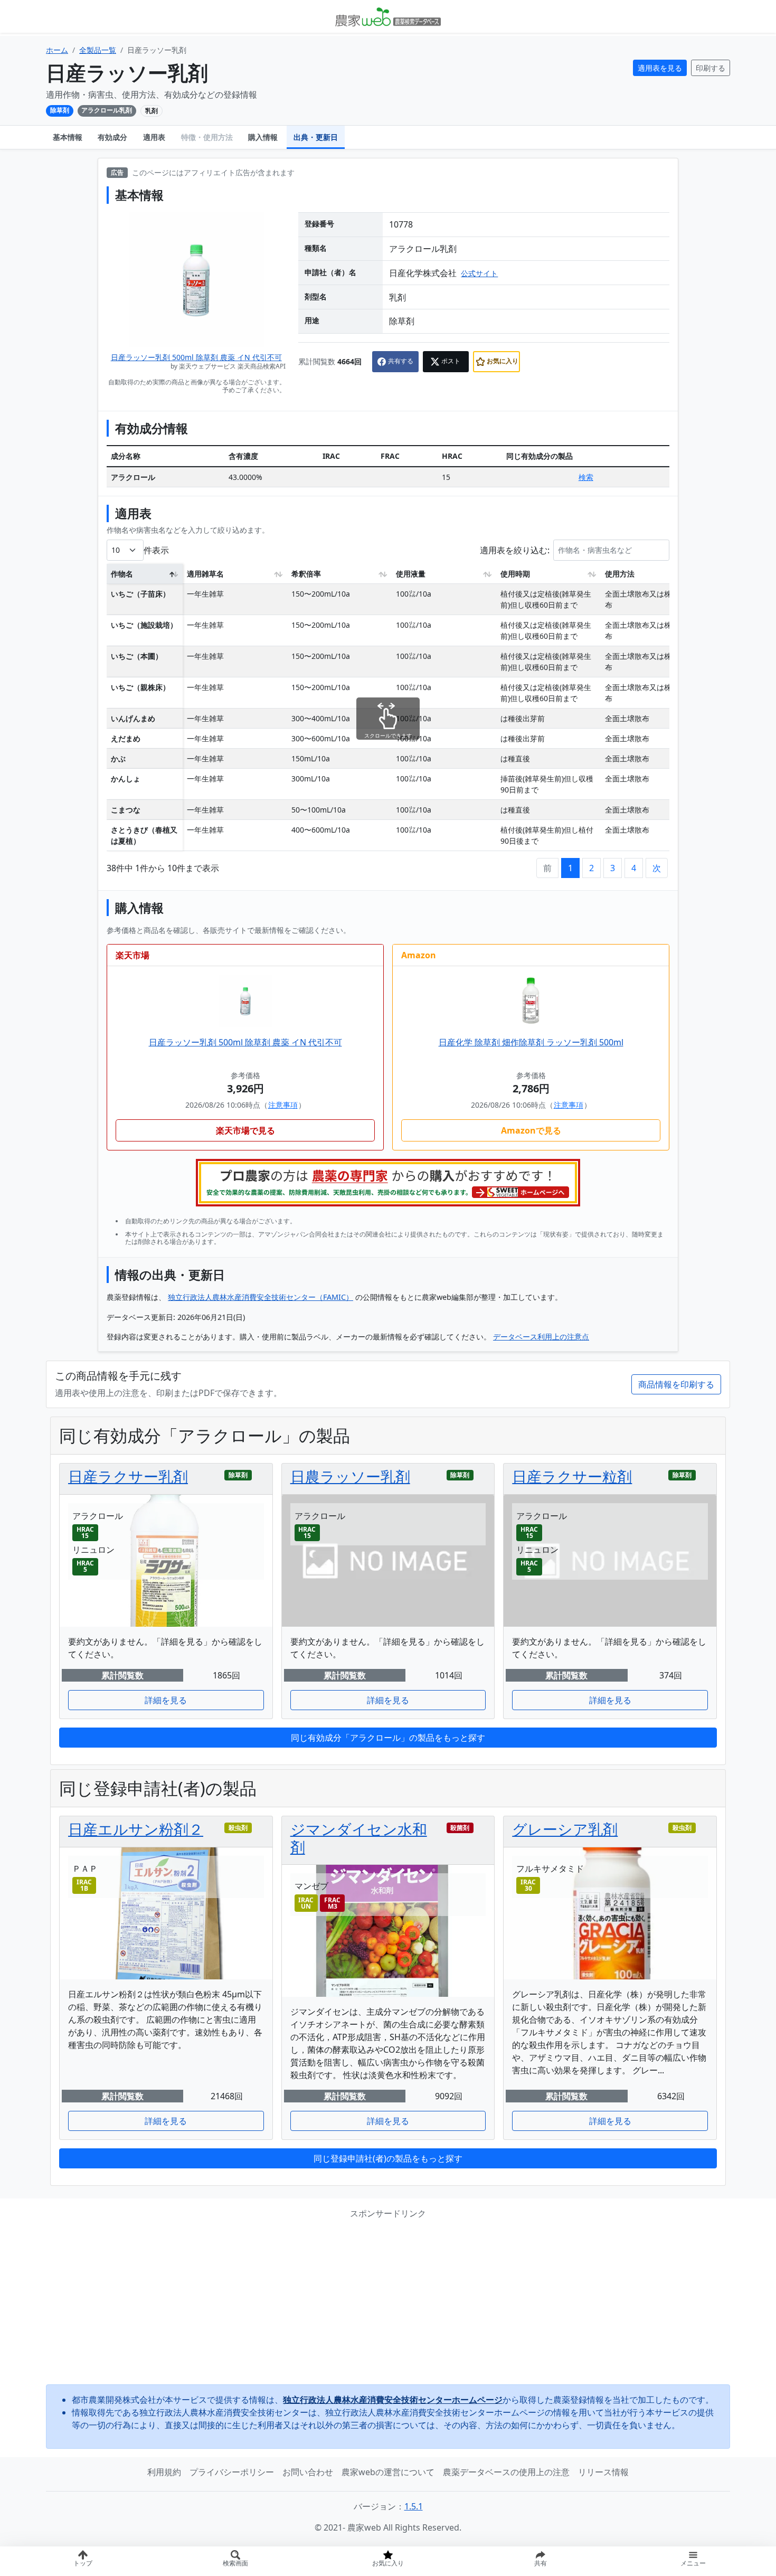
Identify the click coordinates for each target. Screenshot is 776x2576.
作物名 (122, 574)
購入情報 (263, 137)
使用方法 (620, 574)
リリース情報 (603, 2472)
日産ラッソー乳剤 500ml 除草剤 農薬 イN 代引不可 (196, 357)
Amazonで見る (531, 1130)
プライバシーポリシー (232, 2472)
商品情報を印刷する (676, 1384)
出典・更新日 (316, 137)
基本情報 (68, 137)
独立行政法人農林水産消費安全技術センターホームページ (393, 2400)
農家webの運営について (388, 2472)
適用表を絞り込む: (515, 550)
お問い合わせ (308, 2472)
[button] (541, 2561)
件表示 (156, 550)
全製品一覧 (98, 50)
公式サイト (479, 273)
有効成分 (112, 137)
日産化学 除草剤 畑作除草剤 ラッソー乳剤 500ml (531, 1042)
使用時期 (515, 574)
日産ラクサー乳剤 (128, 1476)
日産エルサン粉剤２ (136, 1829)
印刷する (711, 68)
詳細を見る (166, 1700)
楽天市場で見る (245, 1130)
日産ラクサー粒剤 (572, 1476)
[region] (388, 711)
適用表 (154, 137)
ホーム (57, 50)
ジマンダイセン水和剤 (359, 1838)
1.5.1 (414, 2506)
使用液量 (411, 574)
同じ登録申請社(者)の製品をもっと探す (388, 2158)
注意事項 (283, 1105)
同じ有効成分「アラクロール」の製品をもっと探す (388, 1738)
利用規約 (164, 2472)
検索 (586, 477)
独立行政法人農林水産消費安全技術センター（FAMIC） (261, 1297)
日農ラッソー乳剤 (350, 1476)
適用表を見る (660, 68)
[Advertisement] (388, 2302)
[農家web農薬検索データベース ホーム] (388, 16)
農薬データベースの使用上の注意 (506, 2472)
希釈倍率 (306, 574)
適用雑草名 (205, 574)
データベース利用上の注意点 (541, 1337)
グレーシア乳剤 (565, 1829)
